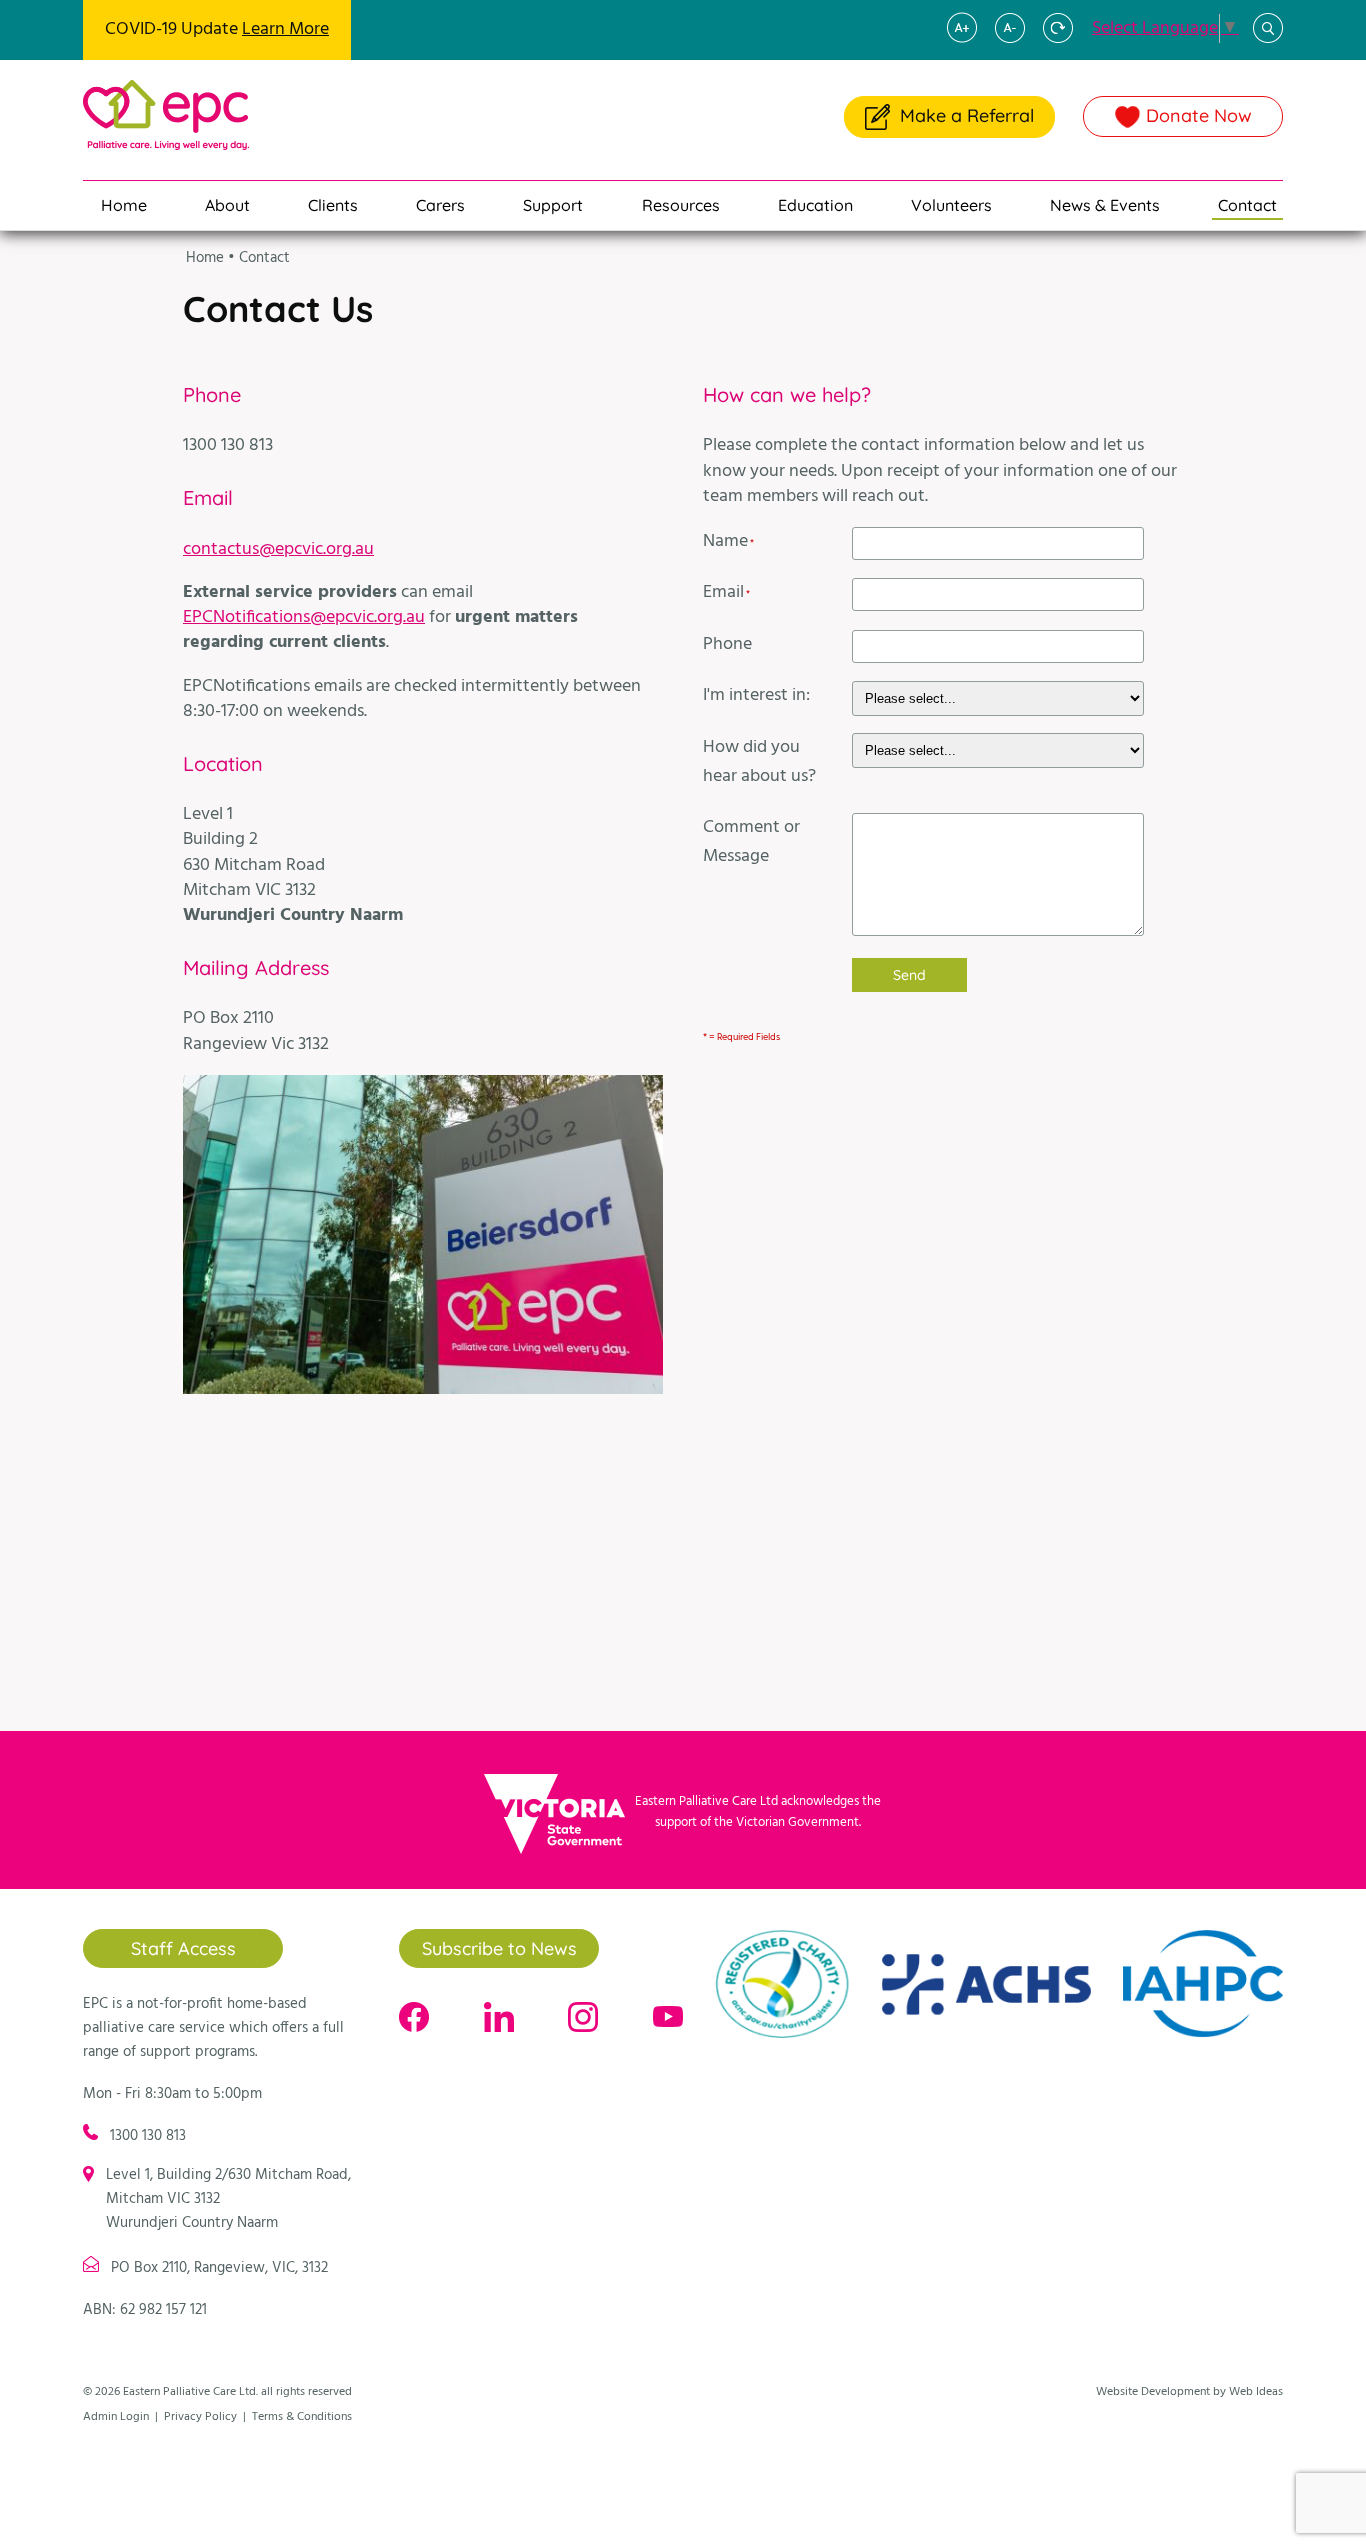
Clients (333, 205)
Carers (440, 205)
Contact (1247, 205)
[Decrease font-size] (1017, 38)
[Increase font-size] (969, 38)
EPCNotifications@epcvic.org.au (304, 617)
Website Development (1153, 2392)
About (227, 205)
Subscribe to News (499, 1948)
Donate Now (1199, 115)
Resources (681, 205)
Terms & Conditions (302, 2417)
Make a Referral (967, 115)
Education (815, 205)
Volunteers (951, 205)
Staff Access (183, 1948)
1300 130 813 (148, 2136)
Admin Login (116, 2417)
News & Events (1105, 205)
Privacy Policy (200, 2417)
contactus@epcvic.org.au (278, 549)
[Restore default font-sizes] (1065, 38)
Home (124, 205)
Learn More (285, 29)
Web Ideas (1256, 2392)
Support (553, 205)
